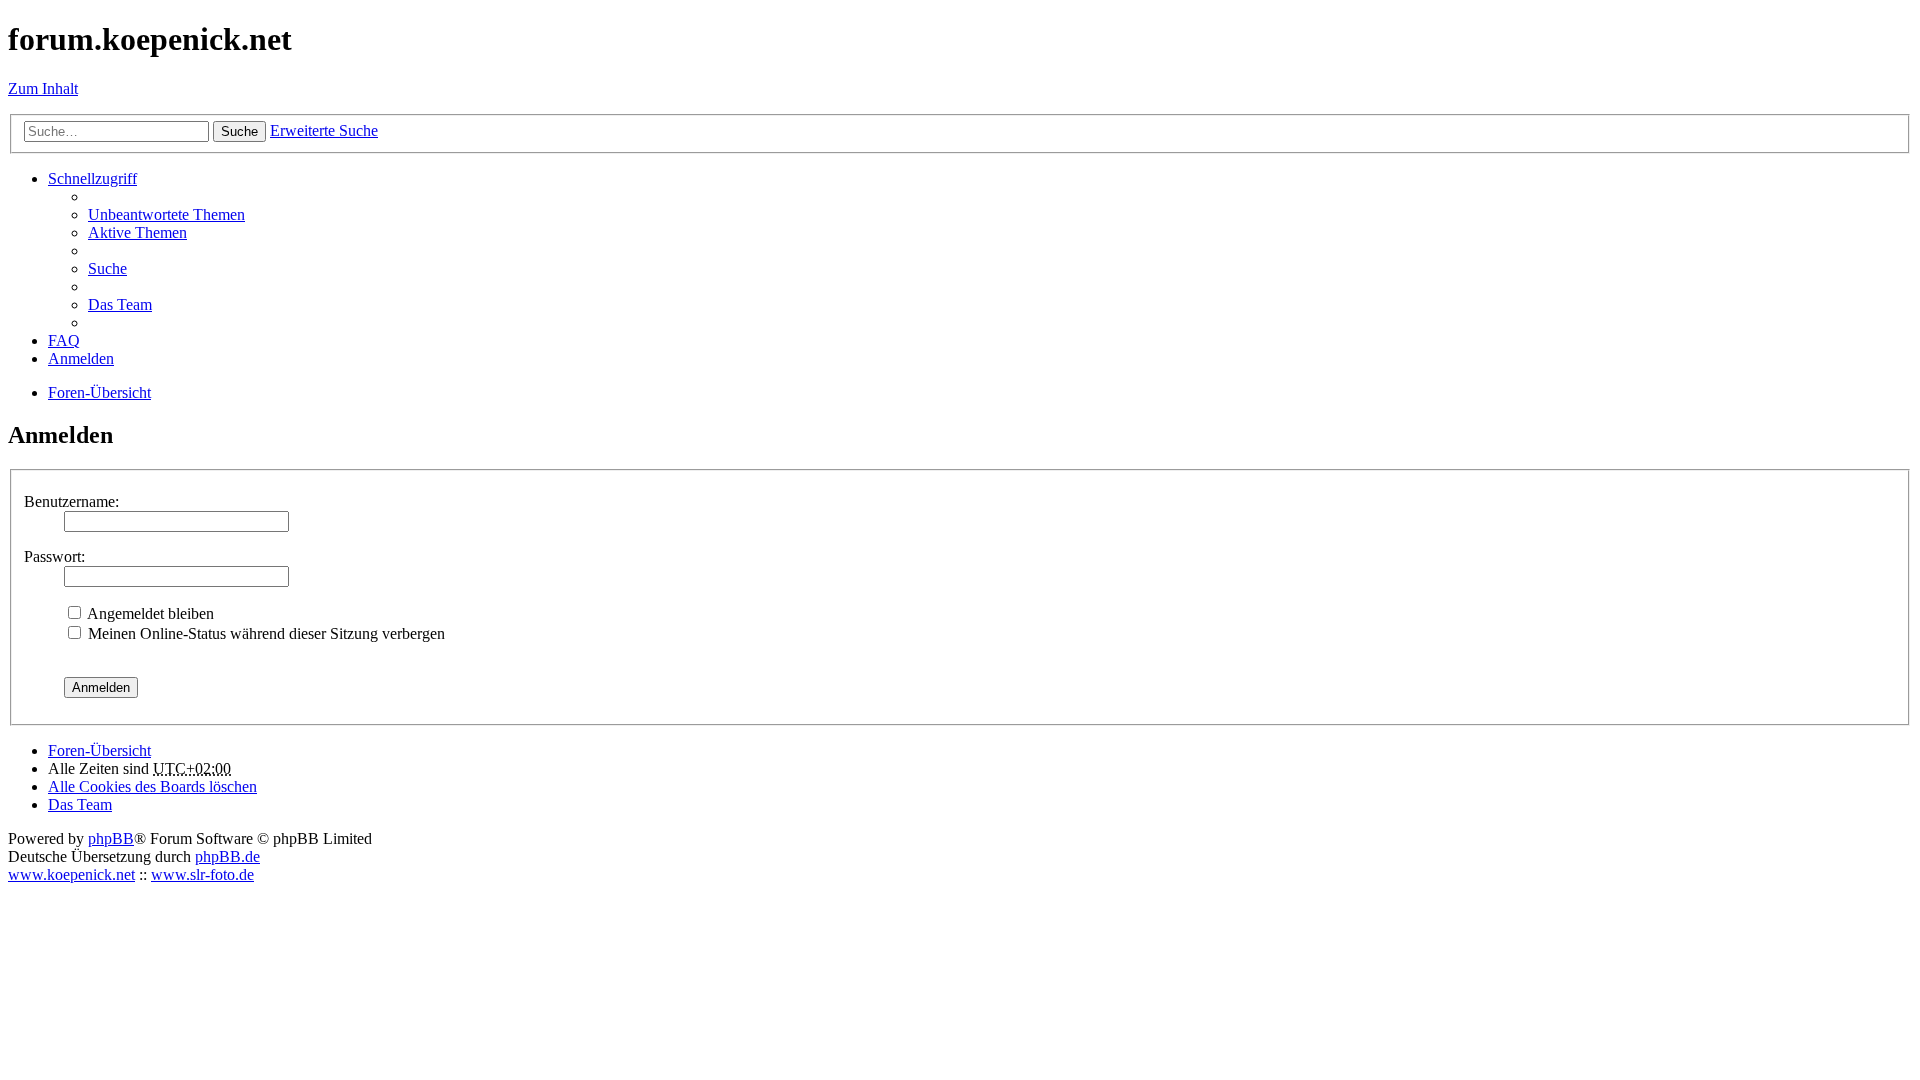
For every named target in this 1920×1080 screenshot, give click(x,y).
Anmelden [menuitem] (81, 358)
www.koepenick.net (71, 874)
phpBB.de (227, 856)
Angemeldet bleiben (149, 613)
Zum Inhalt (43, 88)
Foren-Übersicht (99, 750)
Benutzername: (71, 501)
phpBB (111, 838)
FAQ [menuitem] (64, 340)
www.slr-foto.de (202, 874)
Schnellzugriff (92, 178)
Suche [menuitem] (107, 268)
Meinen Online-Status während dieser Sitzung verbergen (264, 633)
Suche (239, 131)
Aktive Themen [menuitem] (137, 232)
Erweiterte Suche (324, 130)
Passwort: (54, 556)
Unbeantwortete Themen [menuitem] (166, 214)
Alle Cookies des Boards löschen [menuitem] (152, 786)
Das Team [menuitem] (120, 304)
